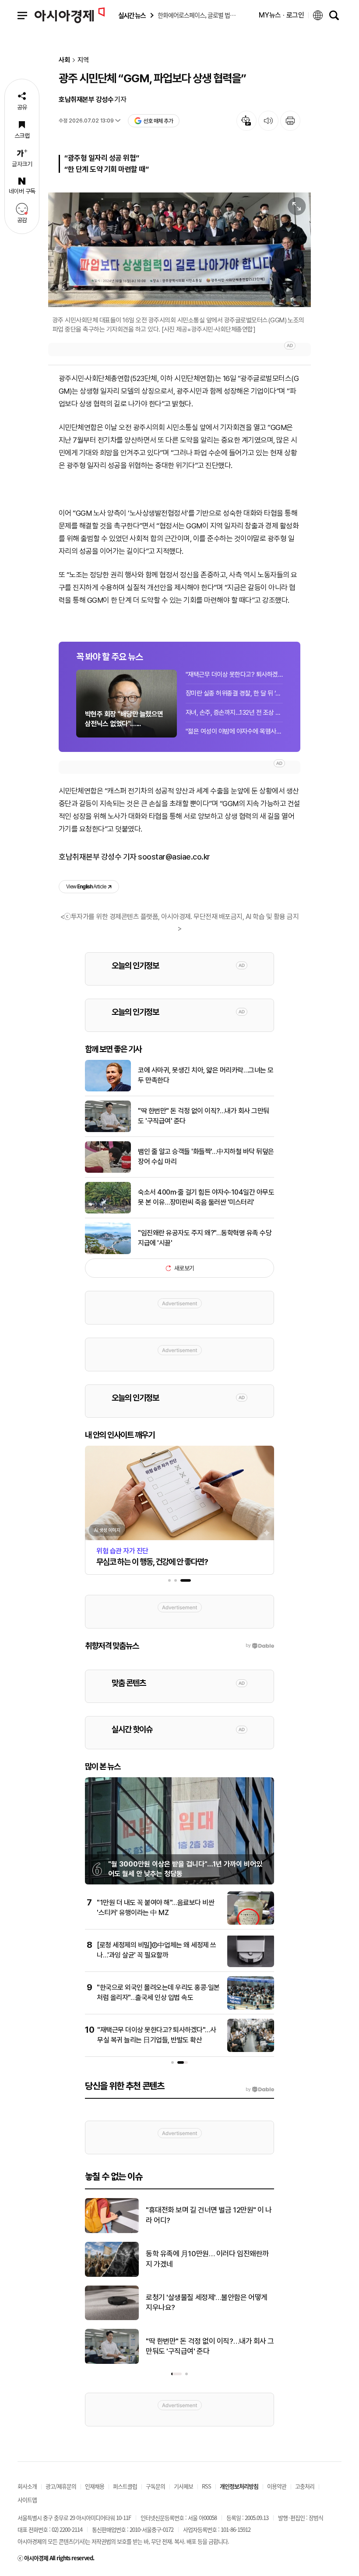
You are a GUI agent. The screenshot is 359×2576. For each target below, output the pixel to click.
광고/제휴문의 (61, 2486)
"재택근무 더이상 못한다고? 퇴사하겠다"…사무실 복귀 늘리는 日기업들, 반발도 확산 (234, 675)
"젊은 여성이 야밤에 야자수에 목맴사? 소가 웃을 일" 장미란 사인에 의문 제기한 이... (234, 731)
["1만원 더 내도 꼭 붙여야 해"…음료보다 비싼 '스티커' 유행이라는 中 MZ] (251, 1923)
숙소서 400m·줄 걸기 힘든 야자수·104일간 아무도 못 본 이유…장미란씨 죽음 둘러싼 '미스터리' (206, 1197)
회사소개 (27, 2486)
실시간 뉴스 (132, 16)
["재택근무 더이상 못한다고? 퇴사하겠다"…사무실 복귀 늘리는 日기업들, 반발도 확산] (251, 2050)
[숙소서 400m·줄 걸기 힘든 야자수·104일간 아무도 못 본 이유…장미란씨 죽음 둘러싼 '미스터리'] (108, 1212)
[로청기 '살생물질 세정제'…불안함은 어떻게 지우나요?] (112, 2318)
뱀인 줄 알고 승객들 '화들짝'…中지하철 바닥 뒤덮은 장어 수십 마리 (206, 1156)
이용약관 (277, 2486)
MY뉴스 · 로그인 (282, 15)
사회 (64, 60)
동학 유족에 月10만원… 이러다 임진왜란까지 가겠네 (207, 2259)
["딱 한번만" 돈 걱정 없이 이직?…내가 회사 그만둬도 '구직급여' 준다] (108, 1130)
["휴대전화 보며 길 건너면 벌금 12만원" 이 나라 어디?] (112, 2231)
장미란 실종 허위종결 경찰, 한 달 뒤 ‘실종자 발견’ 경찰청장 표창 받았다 (234, 693)
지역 (83, 60)
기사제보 (183, 2486)
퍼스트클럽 (125, 2486)
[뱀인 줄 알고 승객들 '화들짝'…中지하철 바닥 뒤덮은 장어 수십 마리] (108, 1171)
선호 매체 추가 (158, 121)
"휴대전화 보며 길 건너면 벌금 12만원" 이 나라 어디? (209, 2215)
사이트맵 (27, 2500)
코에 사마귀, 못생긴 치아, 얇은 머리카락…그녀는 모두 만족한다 (206, 1075)
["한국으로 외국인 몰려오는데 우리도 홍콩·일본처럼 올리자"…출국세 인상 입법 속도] (251, 2008)
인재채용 (95, 2486)
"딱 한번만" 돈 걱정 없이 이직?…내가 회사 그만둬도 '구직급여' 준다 (204, 1116)
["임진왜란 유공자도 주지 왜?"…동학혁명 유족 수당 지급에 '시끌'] (108, 1252)
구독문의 (155, 2486)
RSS (206, 2486)
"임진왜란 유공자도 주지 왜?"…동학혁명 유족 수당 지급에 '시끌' (205, 1238)
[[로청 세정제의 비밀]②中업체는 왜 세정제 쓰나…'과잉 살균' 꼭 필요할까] (251, 1965)
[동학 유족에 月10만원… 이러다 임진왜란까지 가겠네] (112, 2275)
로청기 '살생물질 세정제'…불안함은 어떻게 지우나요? (207, 2303)
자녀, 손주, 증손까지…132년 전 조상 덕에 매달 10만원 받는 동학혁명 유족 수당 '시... (234, 713)
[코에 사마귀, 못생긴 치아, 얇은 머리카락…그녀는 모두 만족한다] (108, 1090)
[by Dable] (260, 2090)
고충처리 (305, 2486)
